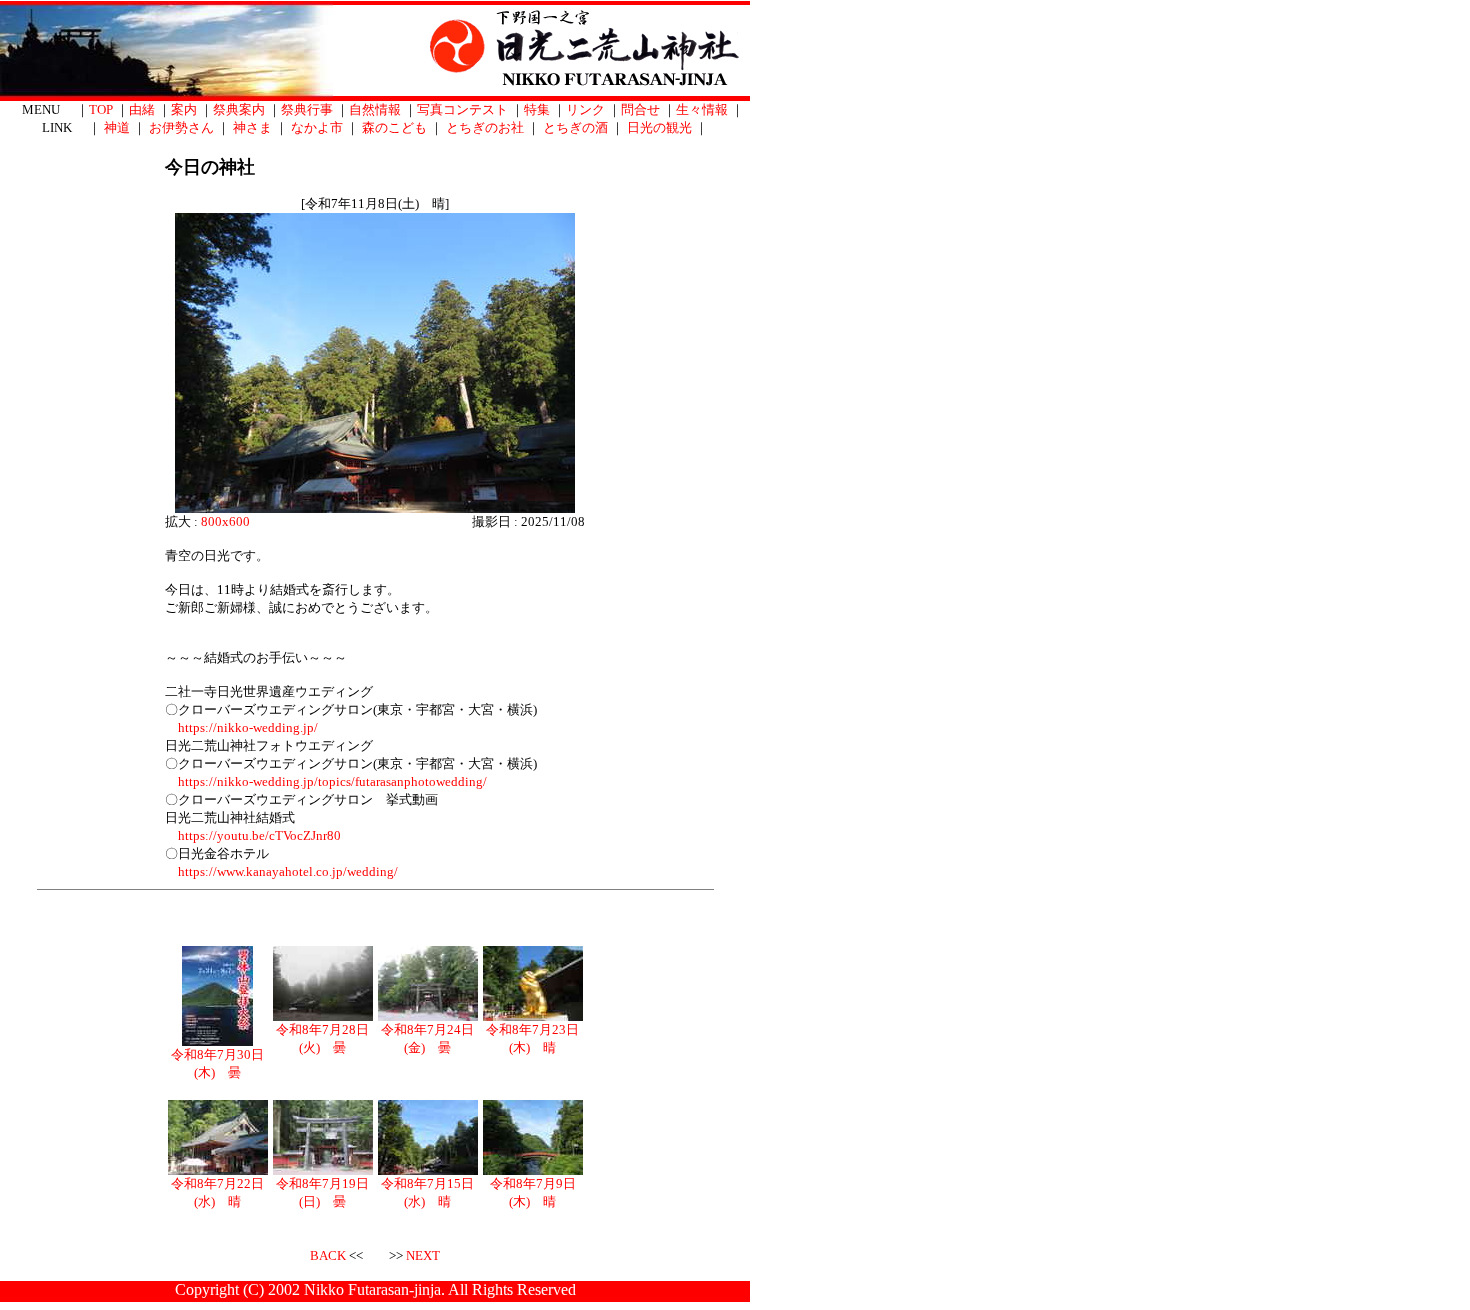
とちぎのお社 (485, 127)
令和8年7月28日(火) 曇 (322, 1038)
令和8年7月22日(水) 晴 (217, 1192)
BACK (328, 1255)
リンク (585, 109)
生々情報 (702, 109)
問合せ (640, 109)
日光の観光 (659, 127)
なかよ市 (317, 127)
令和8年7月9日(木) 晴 (533, 1192)
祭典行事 (307, 109)
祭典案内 (239, 109)
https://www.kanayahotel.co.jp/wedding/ (288, 871)
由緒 (142, 109)
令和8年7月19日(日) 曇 (322, 1192)
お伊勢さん (181, 127)
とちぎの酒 (575, 127)
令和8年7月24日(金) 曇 (427, 1038)
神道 (117, 127)
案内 (184, 109)
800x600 (225, 521)
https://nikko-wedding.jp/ (248, 727)
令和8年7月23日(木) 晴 (532, 1038)
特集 (537, 109)
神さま (252, 127)
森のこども (394, 127)
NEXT (423, 1255)
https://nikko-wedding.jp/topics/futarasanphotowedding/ (332, 781)
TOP (101, 109)
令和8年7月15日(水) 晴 (427, 1192)
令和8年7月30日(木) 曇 (217, 1063)
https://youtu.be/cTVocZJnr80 (259, 835)
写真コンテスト (462, 109)
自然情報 (375, 109)
